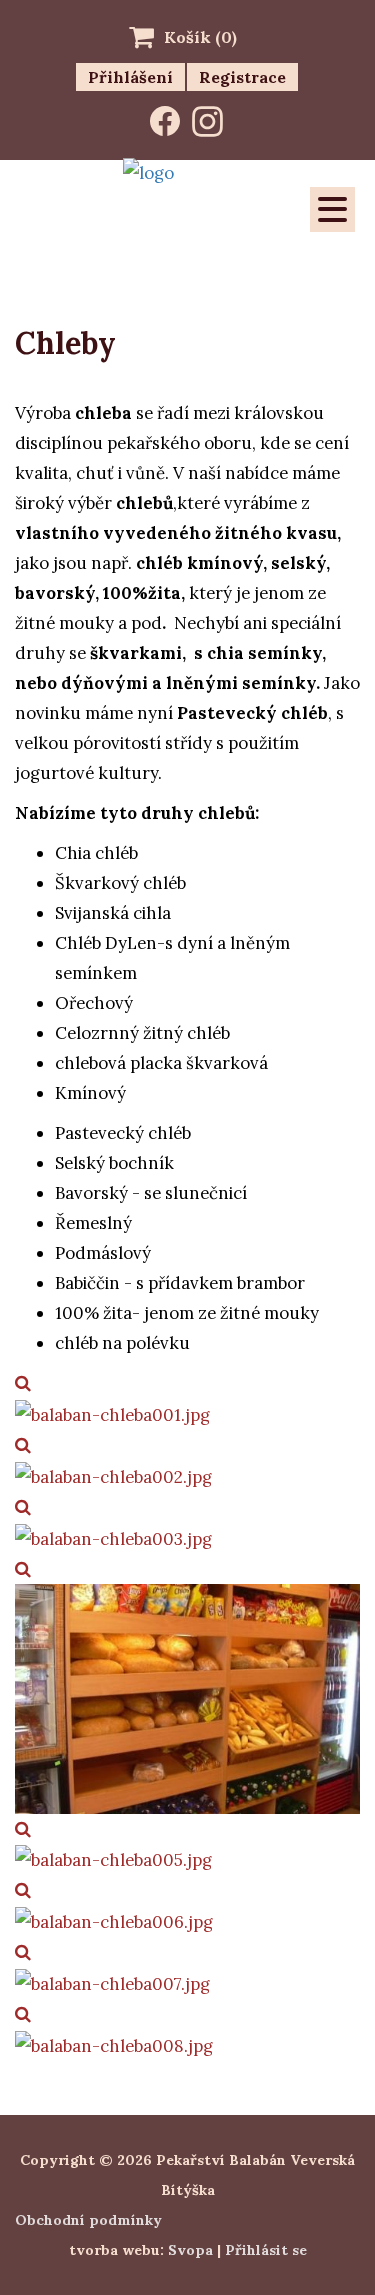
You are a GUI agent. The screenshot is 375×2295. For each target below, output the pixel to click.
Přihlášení (130, 77)
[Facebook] (165, 121)
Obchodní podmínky (88, 2220)
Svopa (190, 2250)
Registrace (242, 77)
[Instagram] (207, 121)
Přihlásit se (266, 2250)
